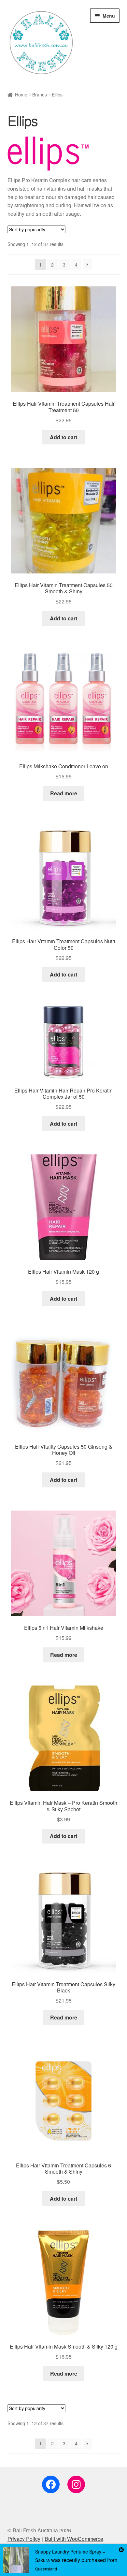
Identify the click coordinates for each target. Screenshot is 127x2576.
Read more (64, 793)
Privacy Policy (24, 2539)
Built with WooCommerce (74, 2539)
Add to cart (63, 437)
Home (21, 94)
